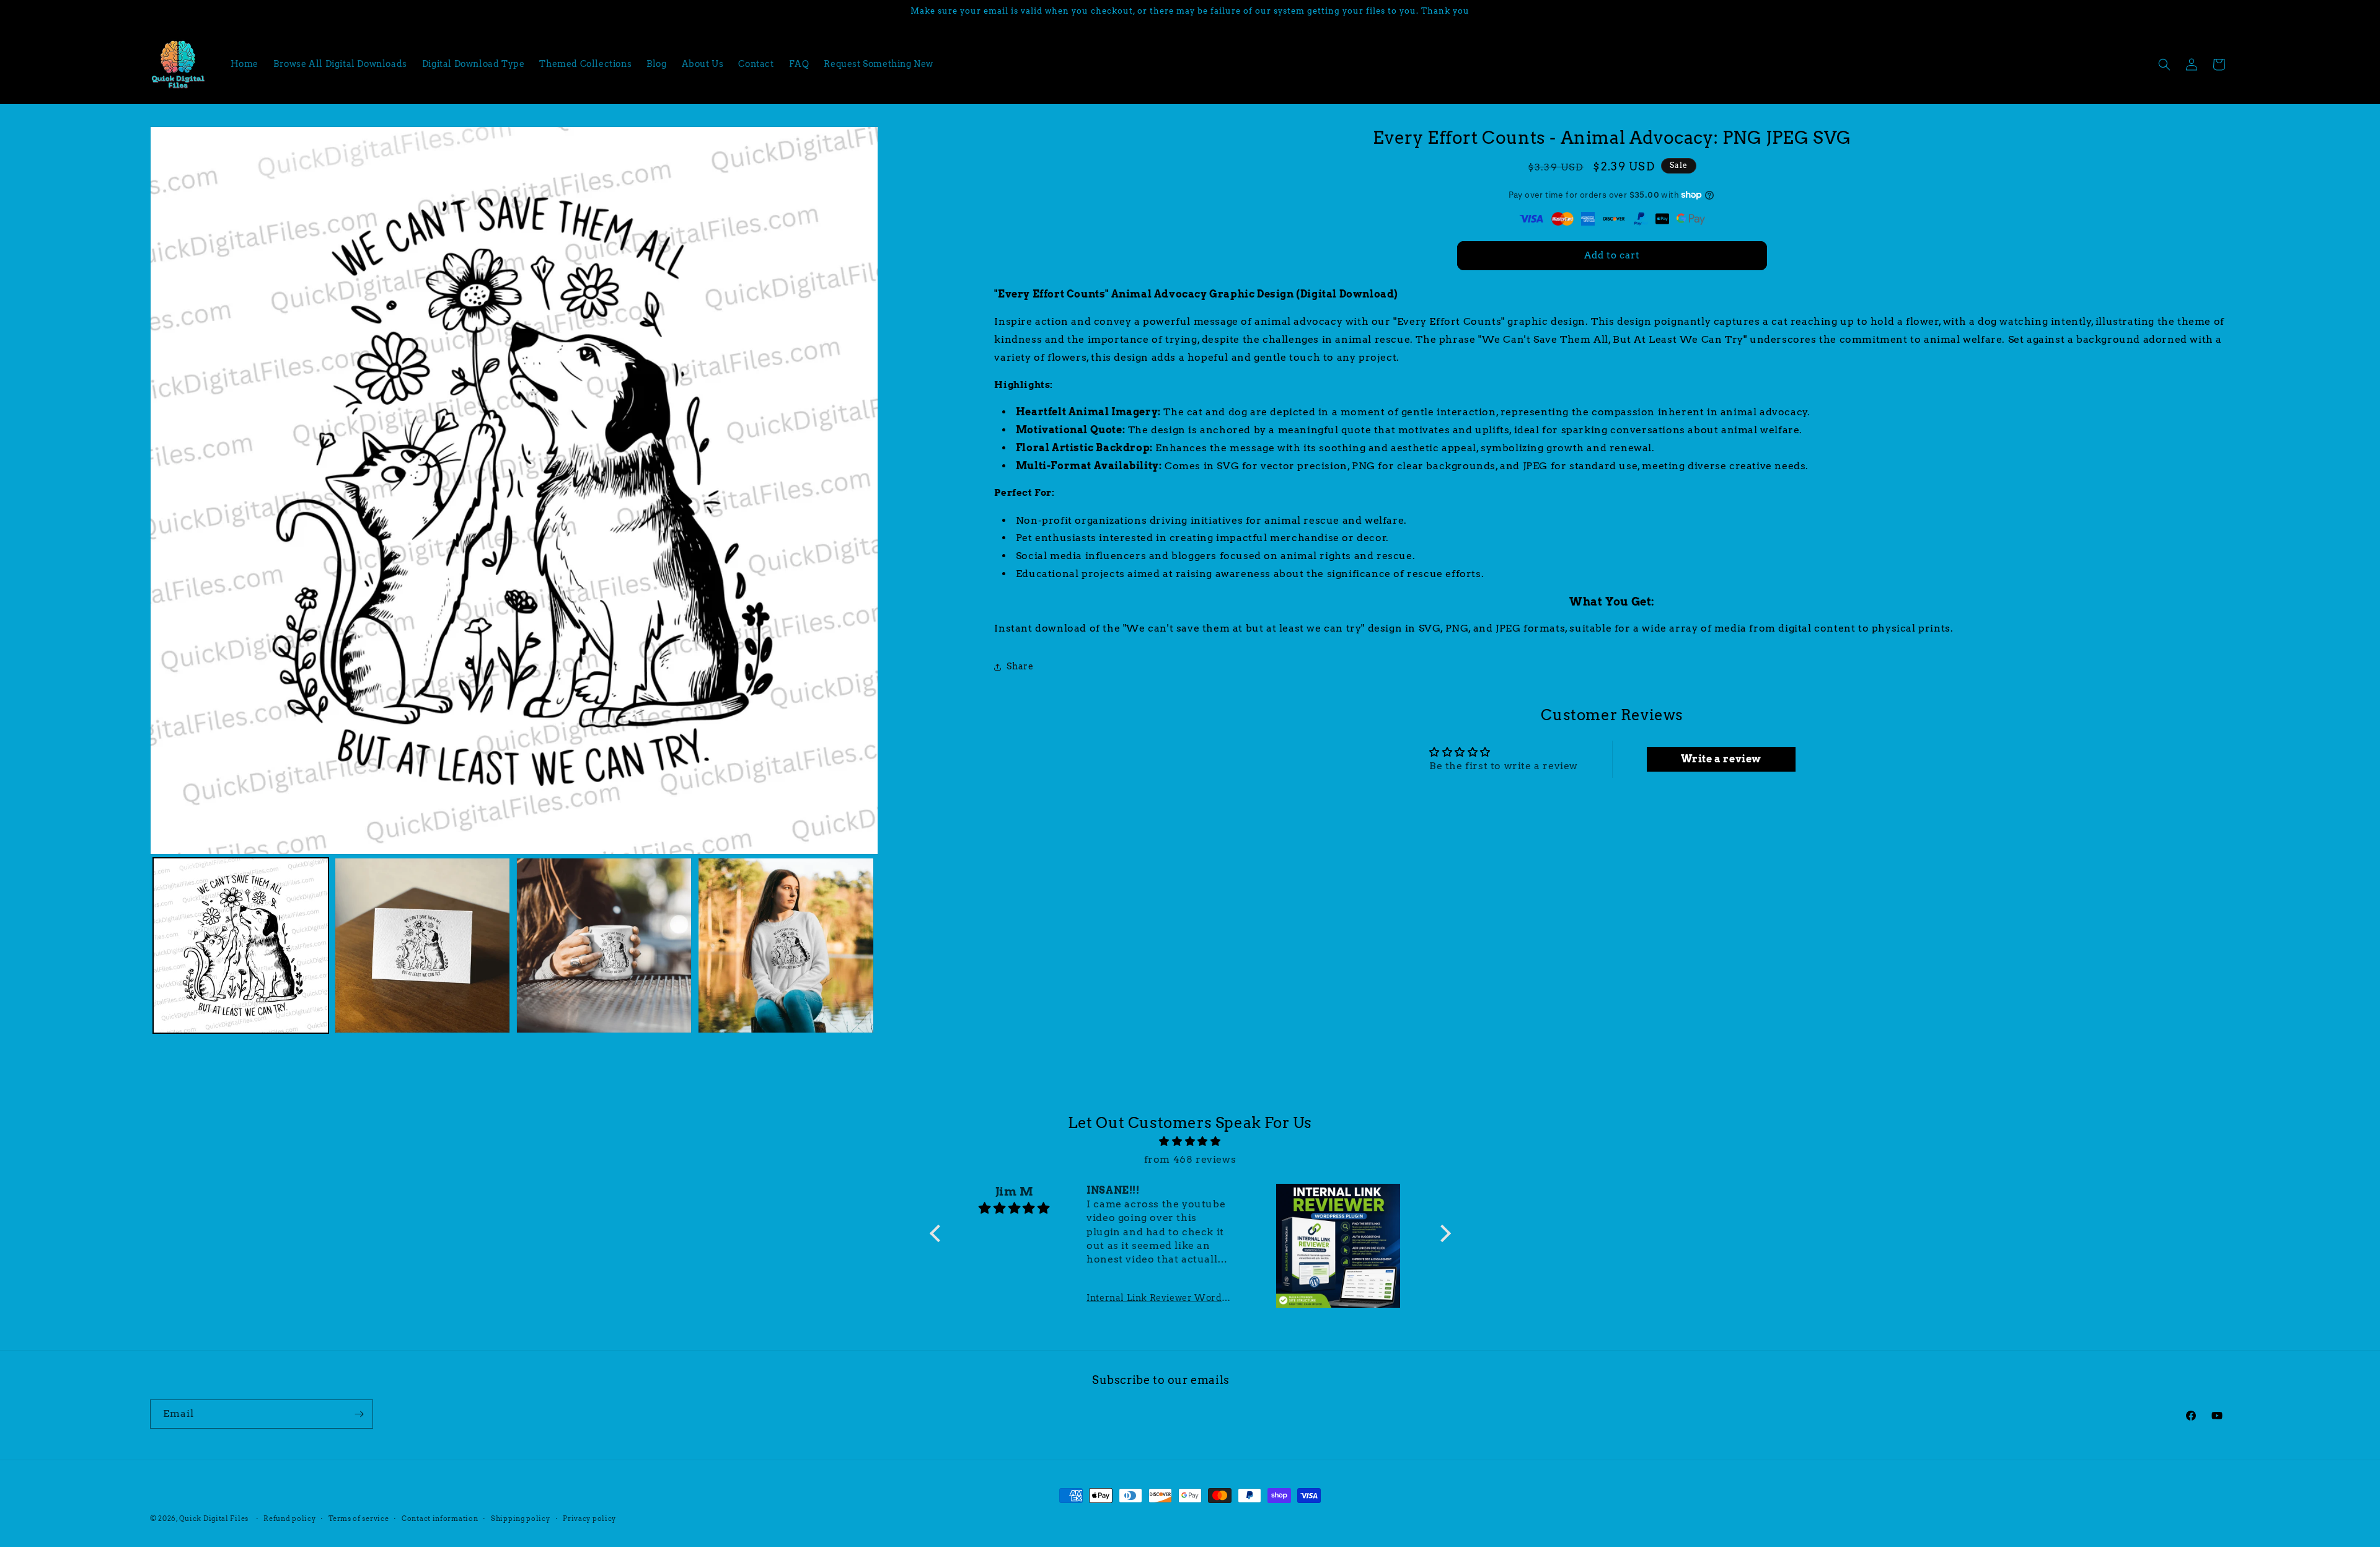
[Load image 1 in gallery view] (241, 945)
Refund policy (289, 1518)
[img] (1190, 1142)
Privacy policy (589, 1518)
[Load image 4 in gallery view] (786, 945)
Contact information (440, 1518)
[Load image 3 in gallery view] (604, 945)
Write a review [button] (1721, 759)
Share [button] (1020, 666)
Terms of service (359, 1518)
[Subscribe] (359, 1414)
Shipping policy (521, 1518)
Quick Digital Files (214, 1518)
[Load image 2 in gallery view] (422, 945)
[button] (2164, 64)
